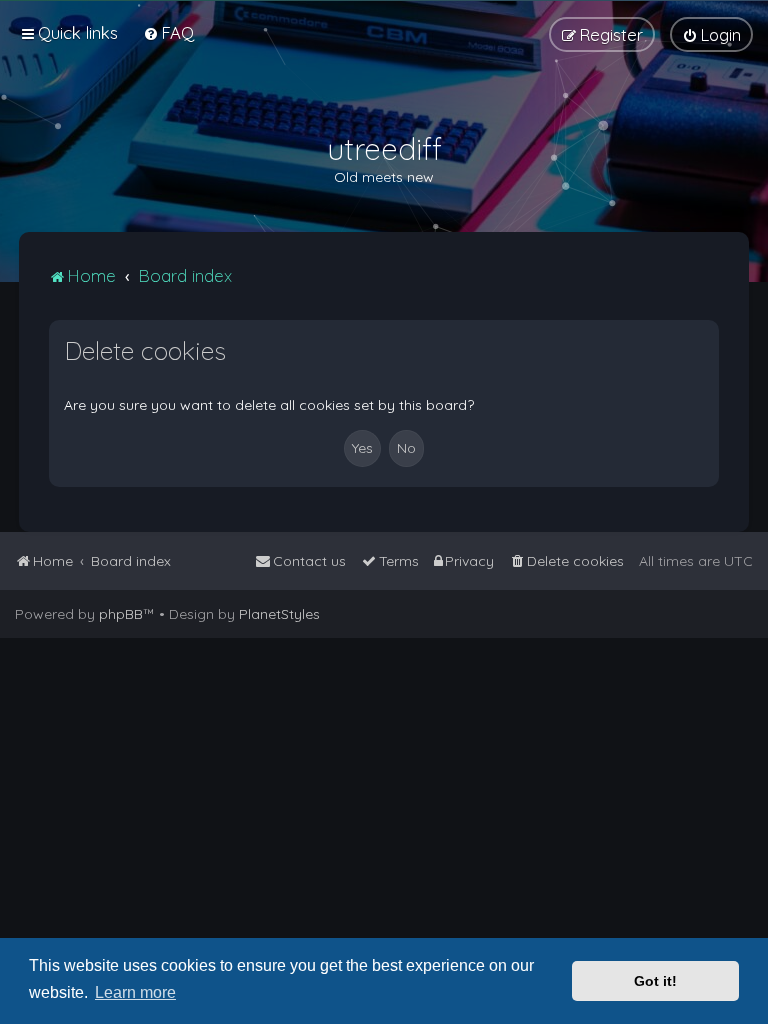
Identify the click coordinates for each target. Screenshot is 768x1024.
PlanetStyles (279, 614)
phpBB (121, 614)
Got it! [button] (655, 981)
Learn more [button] (135, 992)
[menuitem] (168, 32)
